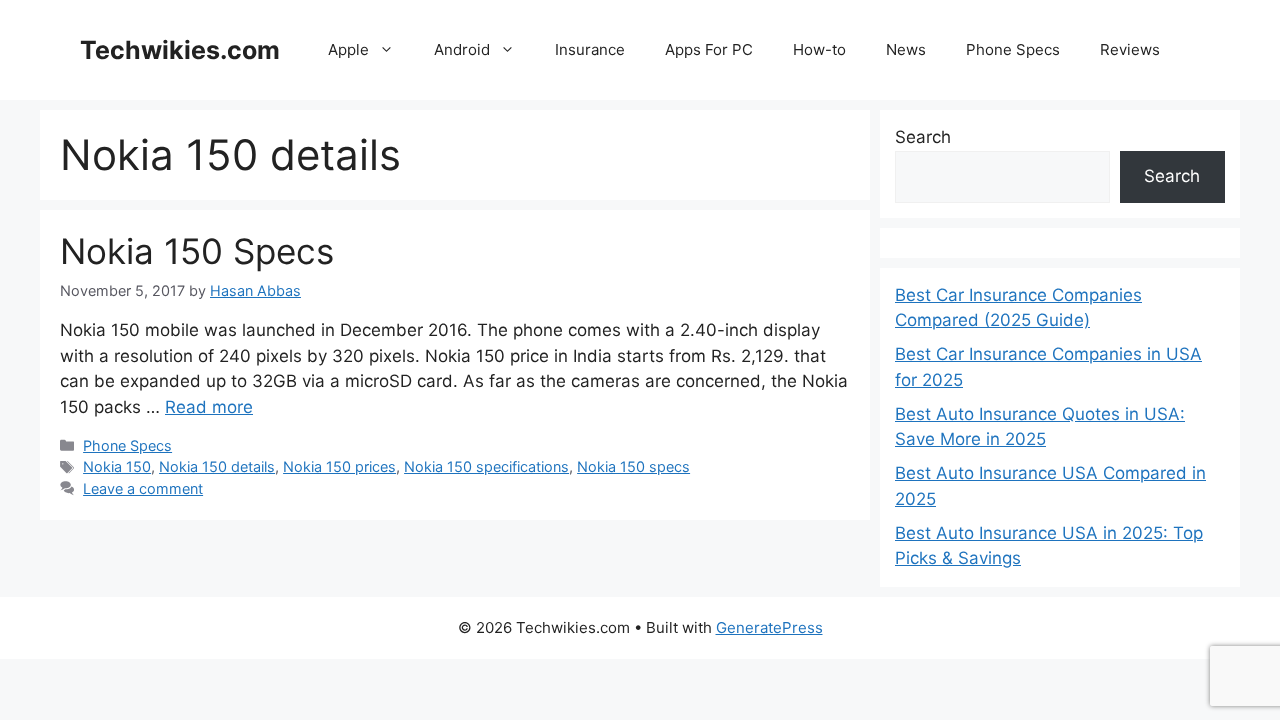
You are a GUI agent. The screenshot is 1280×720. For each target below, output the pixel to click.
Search (923, 137)
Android (462, 49)
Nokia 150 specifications (486, 466)
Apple (348, 49)
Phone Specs (1013, 49)
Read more (209, 407)
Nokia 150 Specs (197, 251)
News (906, 49)
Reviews (1130, 49)
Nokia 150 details (217, 466)
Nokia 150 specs (633, 466)
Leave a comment (143, 488)
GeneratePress (769, 627)
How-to (819, 49)
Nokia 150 (117, 466)
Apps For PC (709, 49)
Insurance (590, 49)
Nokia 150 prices (339, 466)
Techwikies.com (180, 50)
